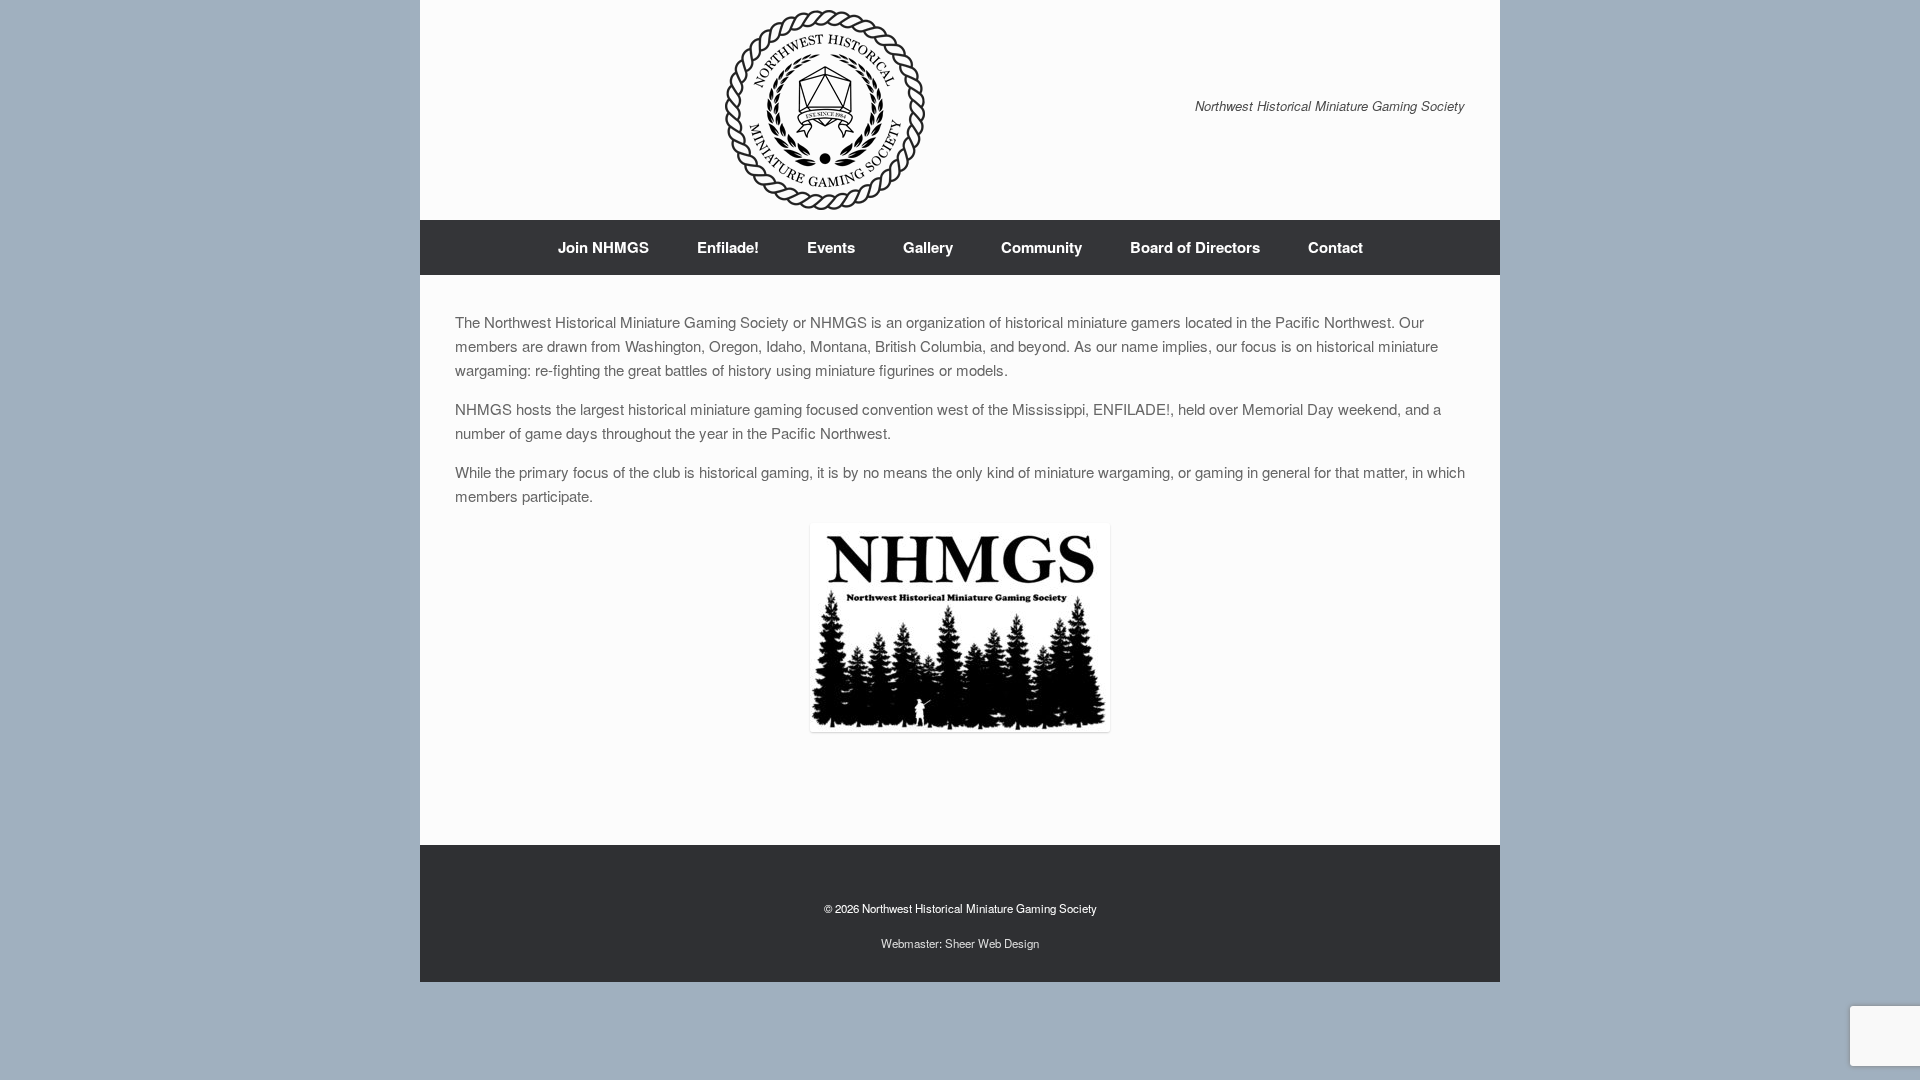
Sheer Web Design (992, 943)
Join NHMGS (603, 247)
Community (1041, 247)
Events (831, 247)
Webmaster (910, 943)
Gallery (928, 247)
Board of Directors (1195, 247)
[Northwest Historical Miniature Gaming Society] (825, 110)
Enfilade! (728, 247)
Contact (1335, 247)
